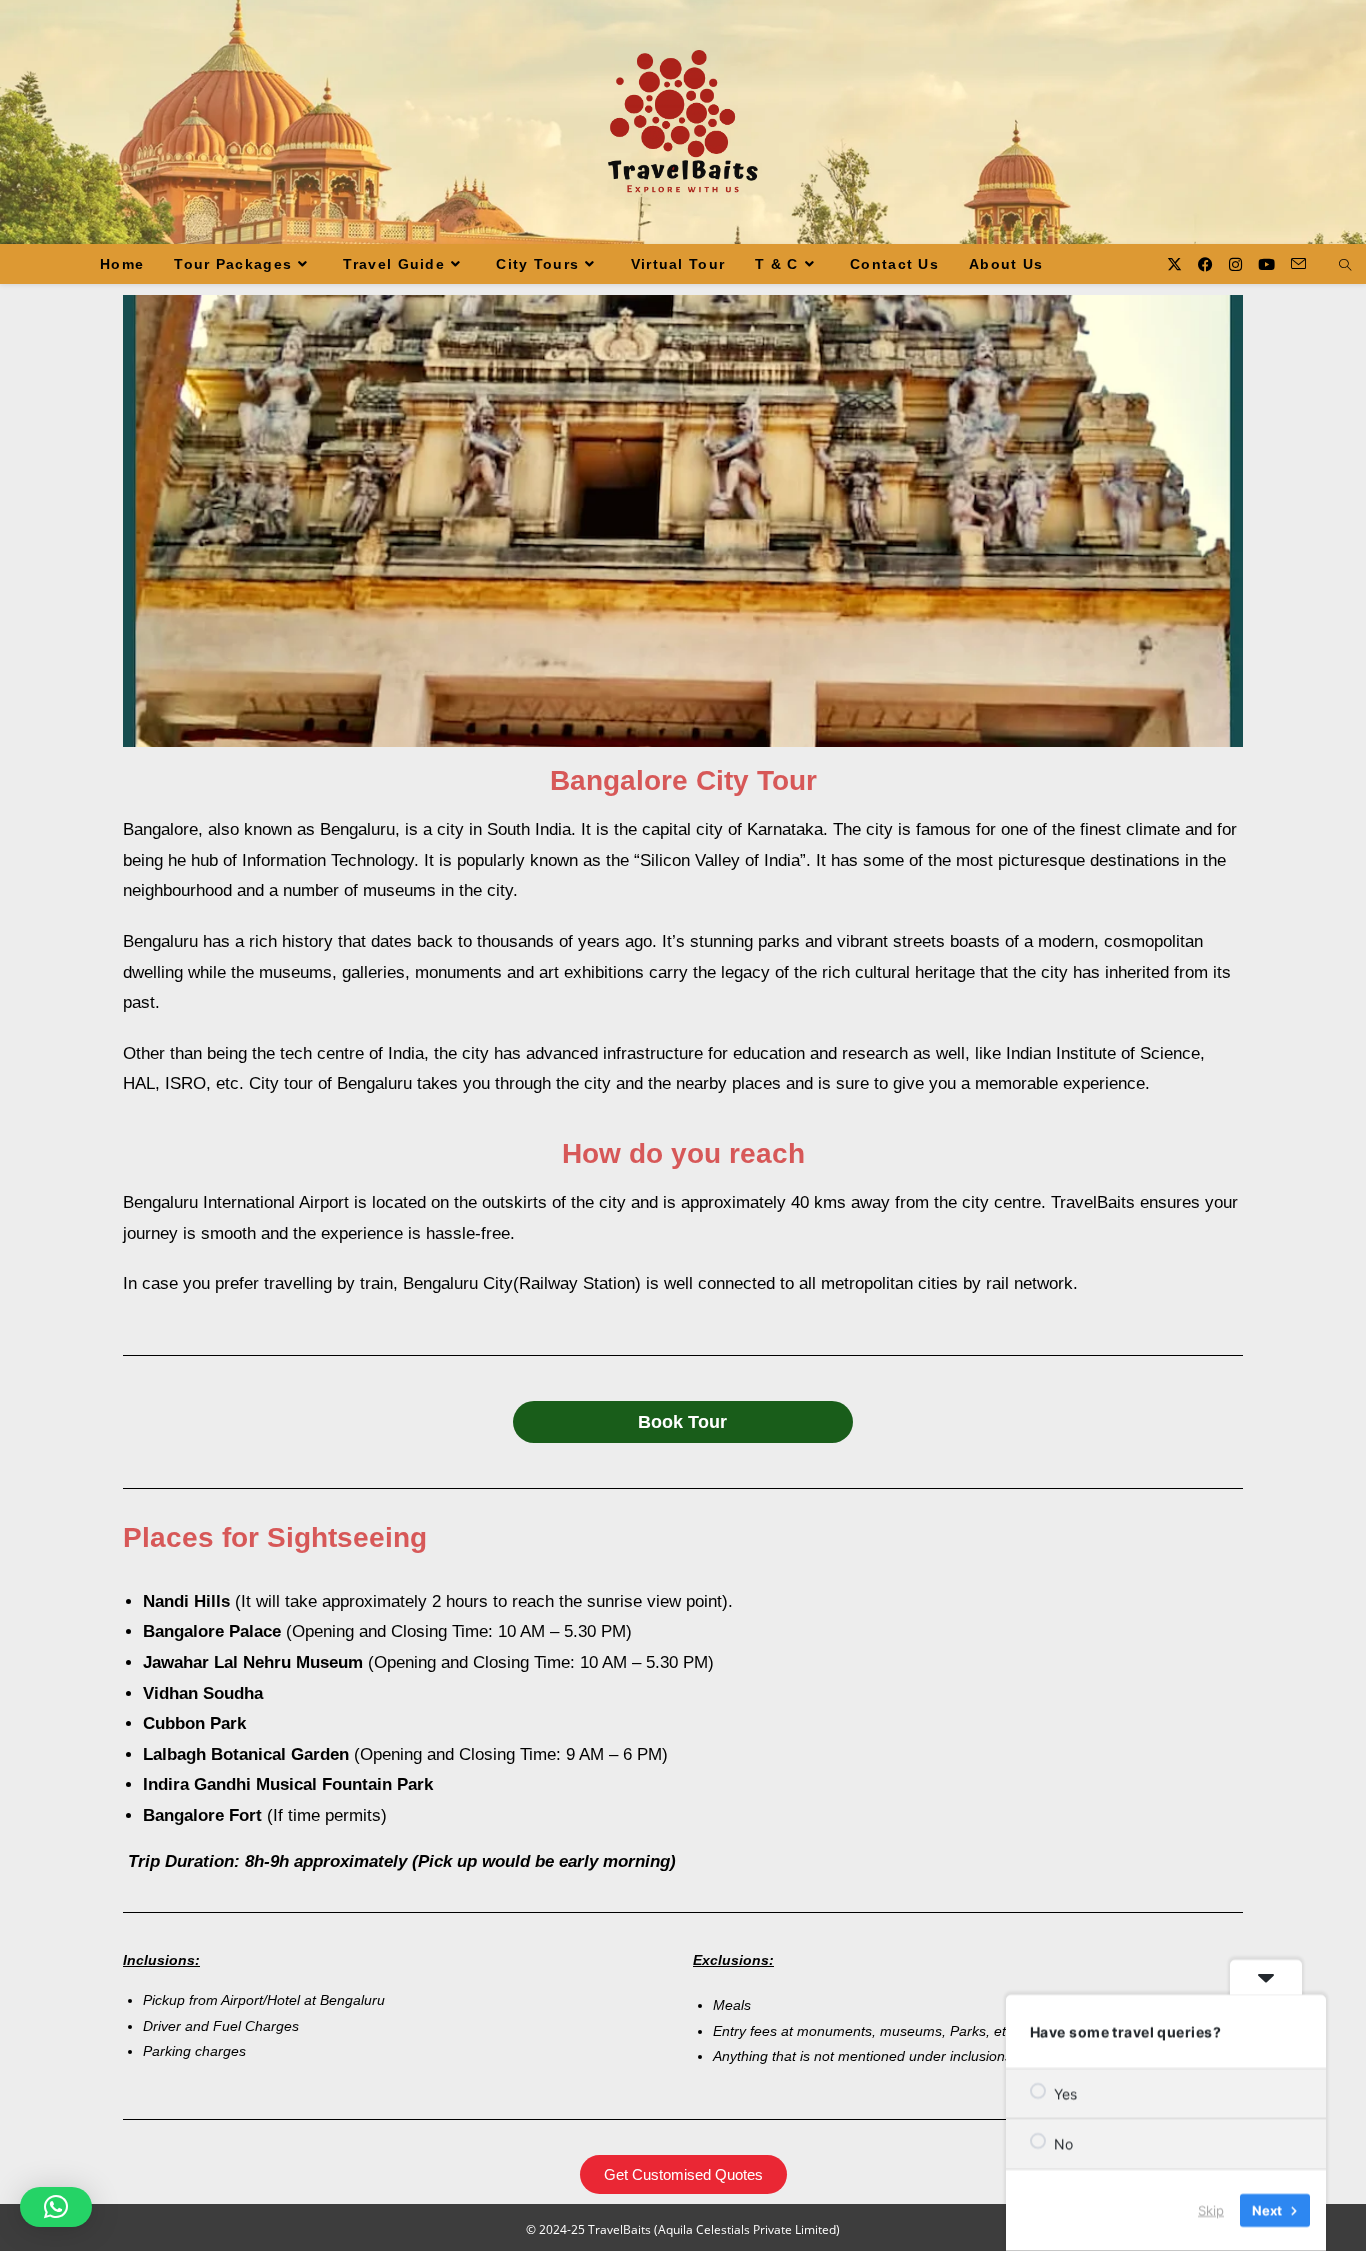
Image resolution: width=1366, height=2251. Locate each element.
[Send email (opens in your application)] (1298, 264)
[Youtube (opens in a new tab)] (1266, 264)
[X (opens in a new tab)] (1174, 264)
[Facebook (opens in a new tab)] (1205, 264)
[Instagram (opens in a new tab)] (1235, 264)
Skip (1211, 2210)
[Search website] (1345, 266)
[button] (56, 2207)
